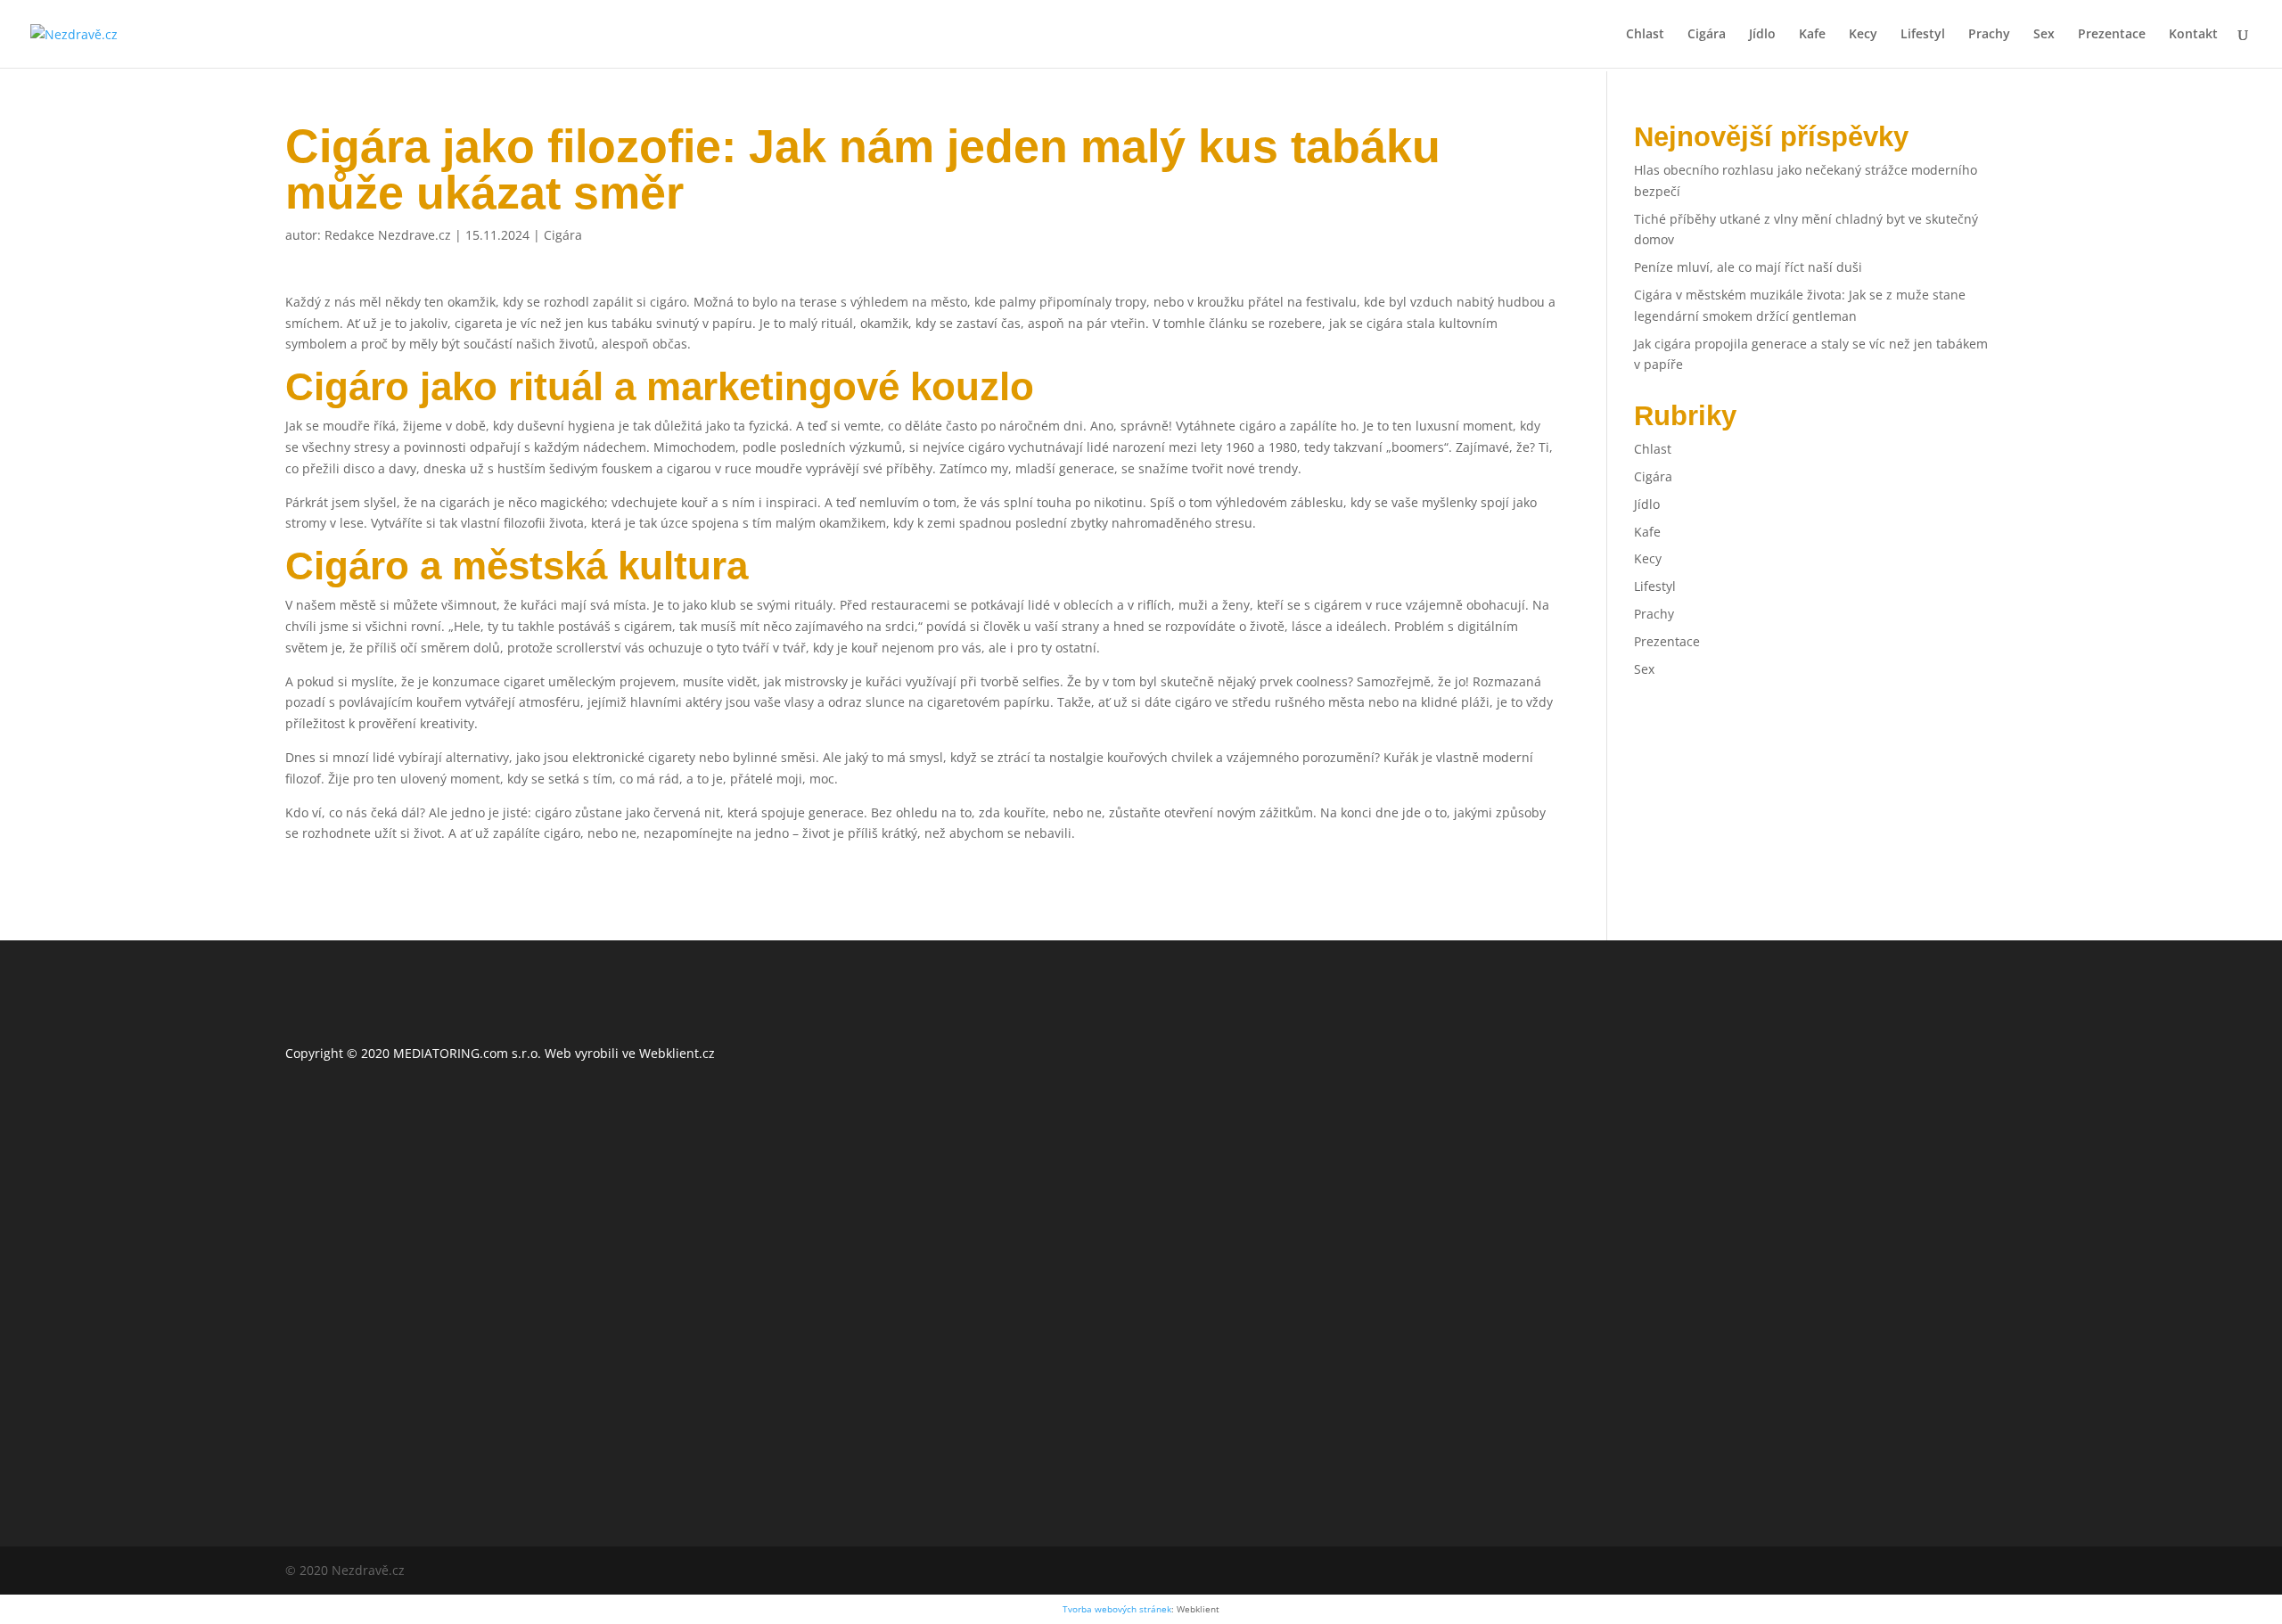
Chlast (1645, 35)
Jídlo (1762, 35)
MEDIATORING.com (451, 1053)
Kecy (1863, 35)
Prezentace (2112, 35)
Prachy (1989, 35)
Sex (2044, 35)
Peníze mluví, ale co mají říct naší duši (1748, 267)
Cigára (1707, 35)
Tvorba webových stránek (1117, 1609)
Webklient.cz (677, 1053)
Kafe (1812, 35)
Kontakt (2193, 35)
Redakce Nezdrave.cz (388, 235)
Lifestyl (1923, 35)
